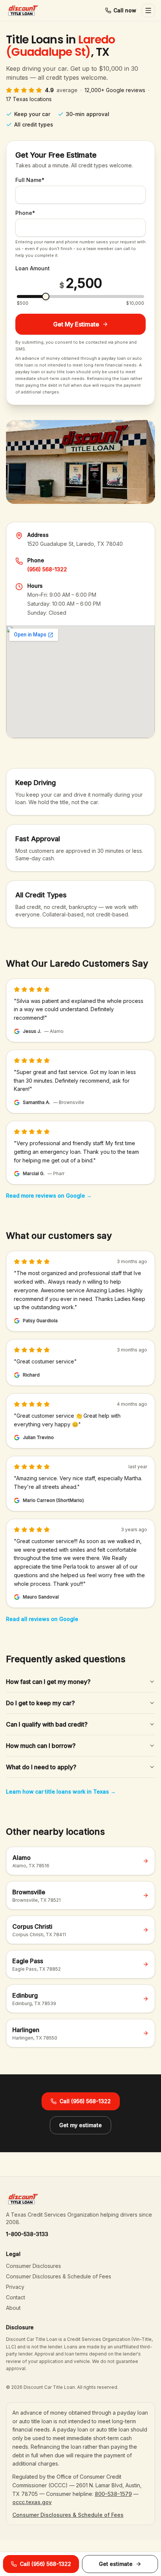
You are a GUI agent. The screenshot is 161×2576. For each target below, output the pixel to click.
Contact (16, 2297)
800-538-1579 (113, 2494)
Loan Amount (33, 268)
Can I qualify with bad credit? (47, 1724)
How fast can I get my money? (48, 1682)
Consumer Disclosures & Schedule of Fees (59, 2276)
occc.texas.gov (32, 2502)
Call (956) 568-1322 (85, 2101)
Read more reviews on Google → (49, 1196)
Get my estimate (80, 2125)
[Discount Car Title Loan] (23, 10)
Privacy (15, 2287)
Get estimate (116, 2564)
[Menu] (148, 10)
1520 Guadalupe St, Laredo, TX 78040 (75, 544)
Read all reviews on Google (42, 1619)
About (13, 2308)
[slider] (46, 296)
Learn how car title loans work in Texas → (61, 1792)
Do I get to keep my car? (40, 1703)
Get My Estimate (76, 324)
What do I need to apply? (41, 1767)
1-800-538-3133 (27, 2234)
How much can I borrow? (41, 1746)
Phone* (25, 213)
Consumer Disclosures (34, 2266)
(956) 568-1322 (47, 569)
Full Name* (30, 180)
